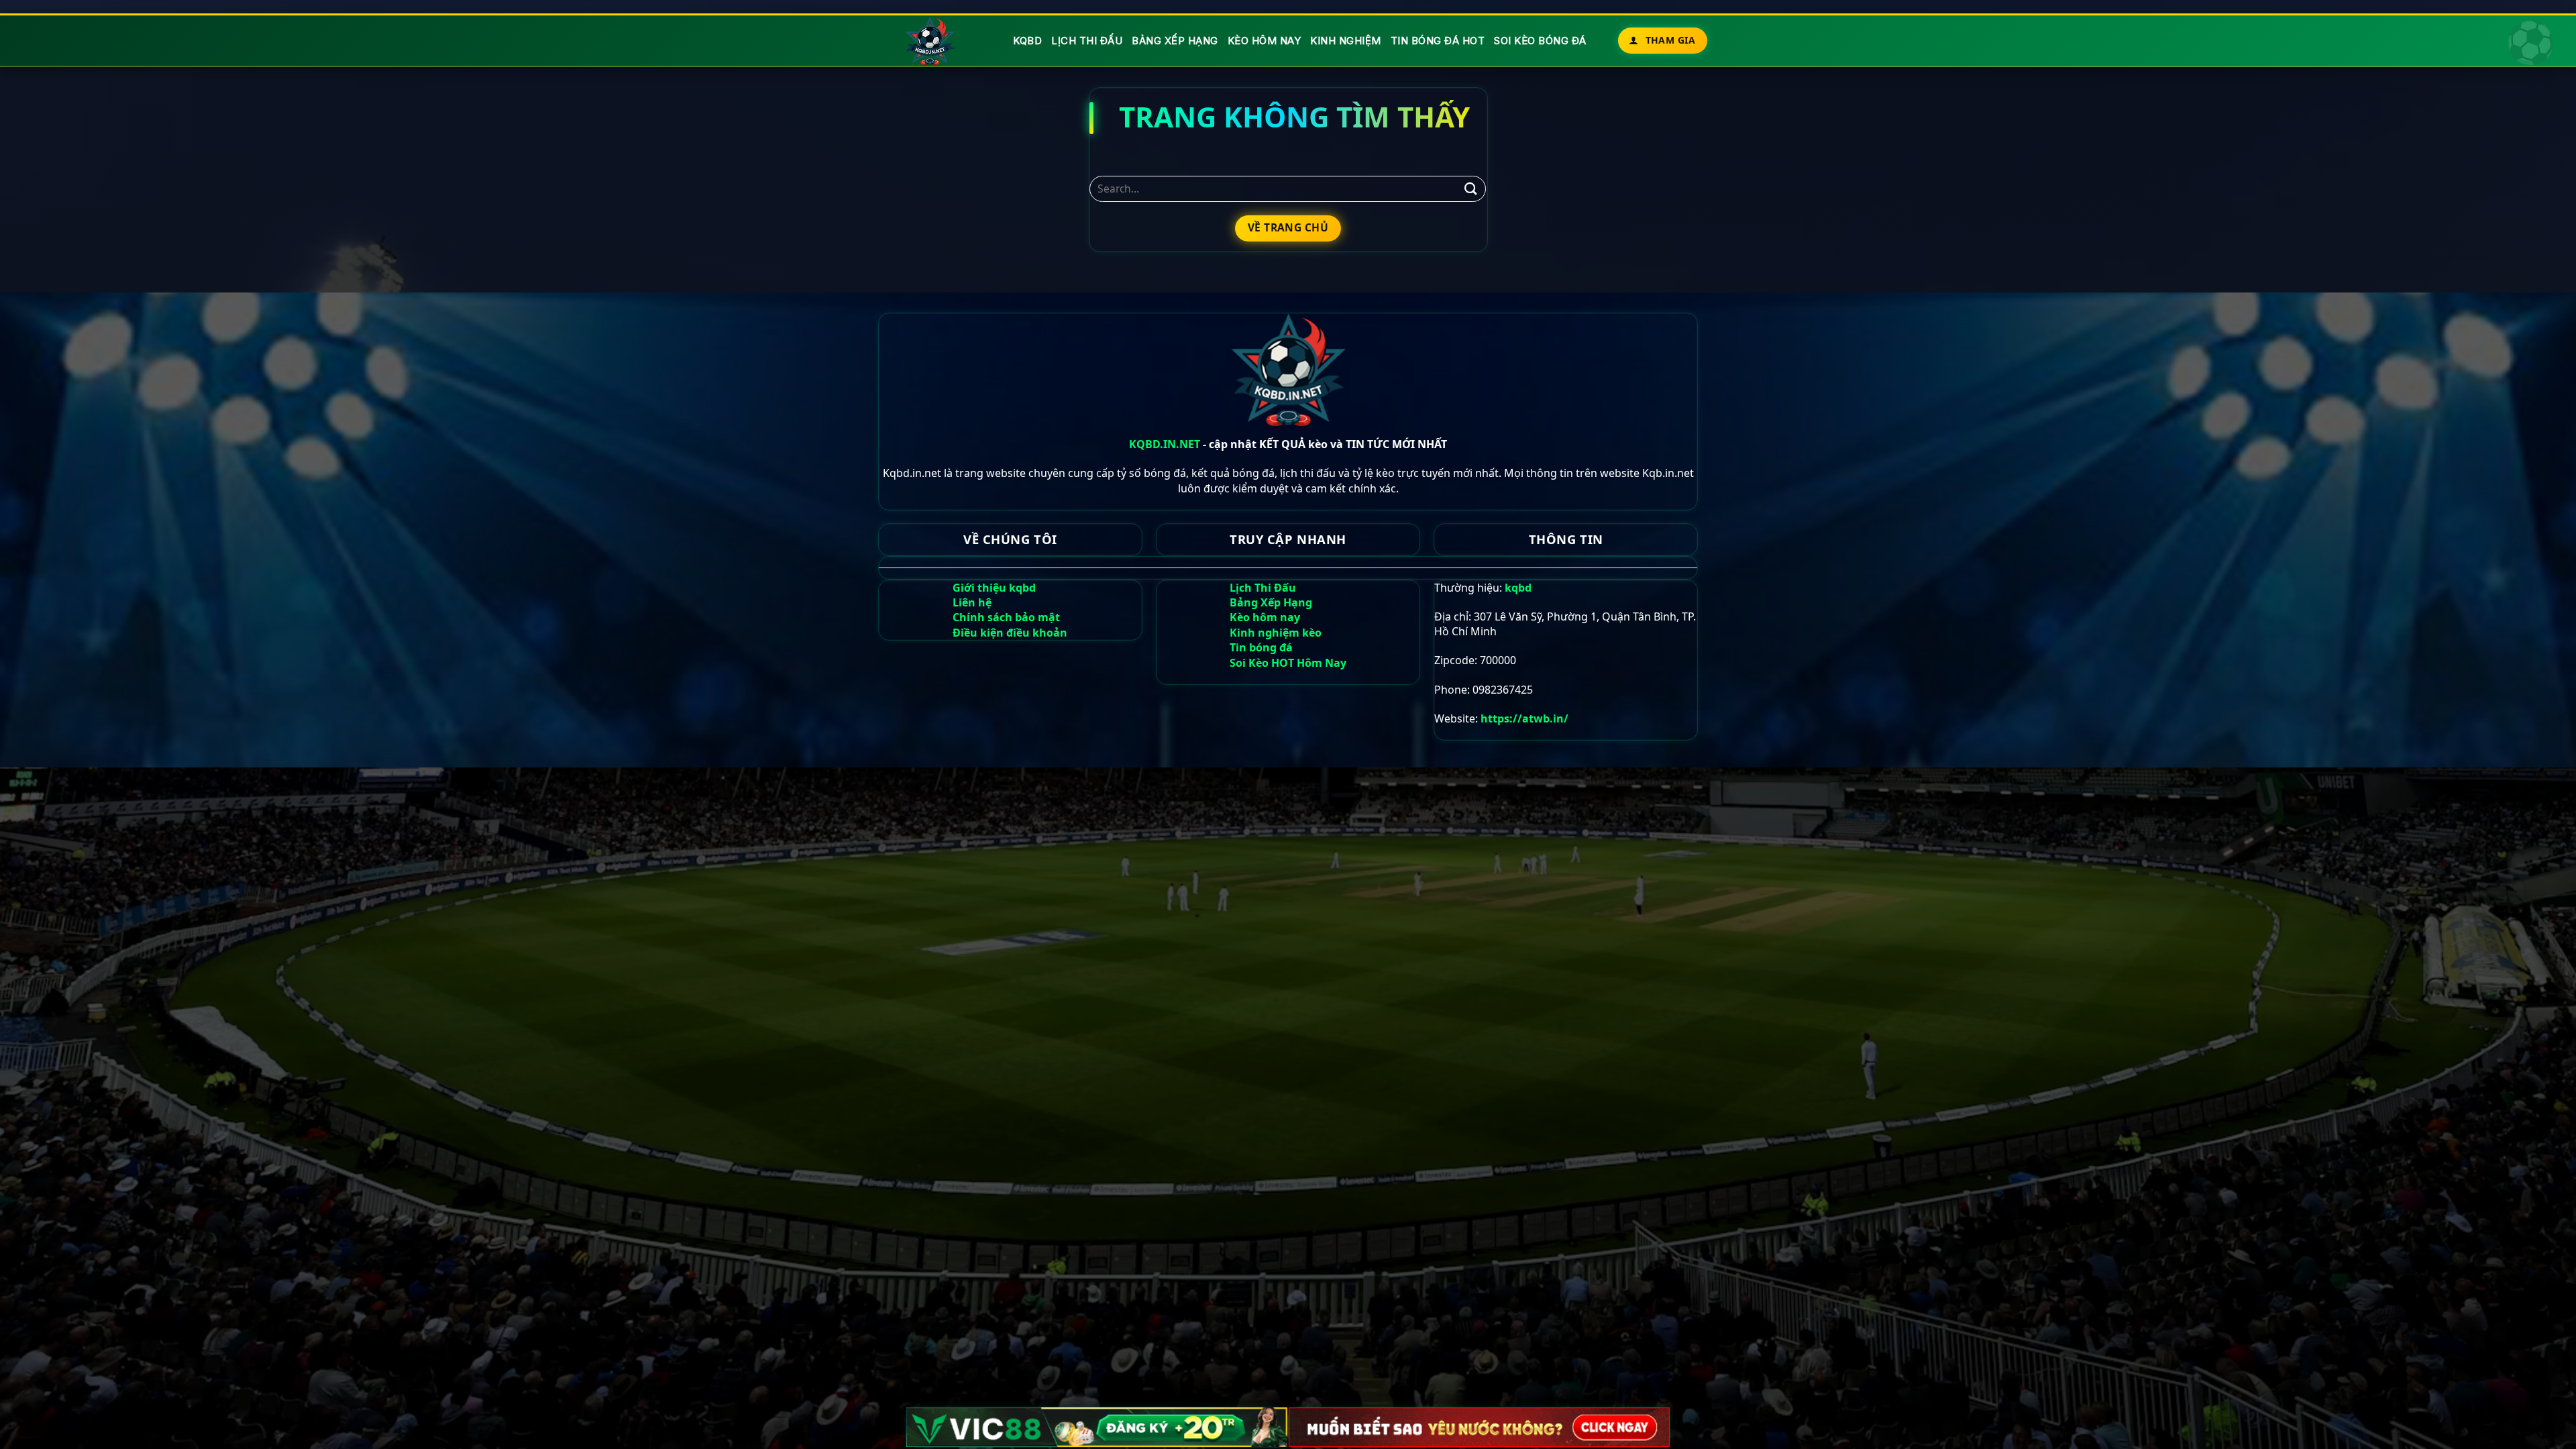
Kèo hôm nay (1265, 41)
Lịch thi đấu (1087, 41)
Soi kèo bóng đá (1540, 41)
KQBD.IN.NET (1165, 444)
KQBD (1027, 41)
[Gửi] (1470, 189)
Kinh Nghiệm (1346, 41)
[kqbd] (931, 41)
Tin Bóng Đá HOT (1438, 41)
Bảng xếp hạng (1175, 41)
